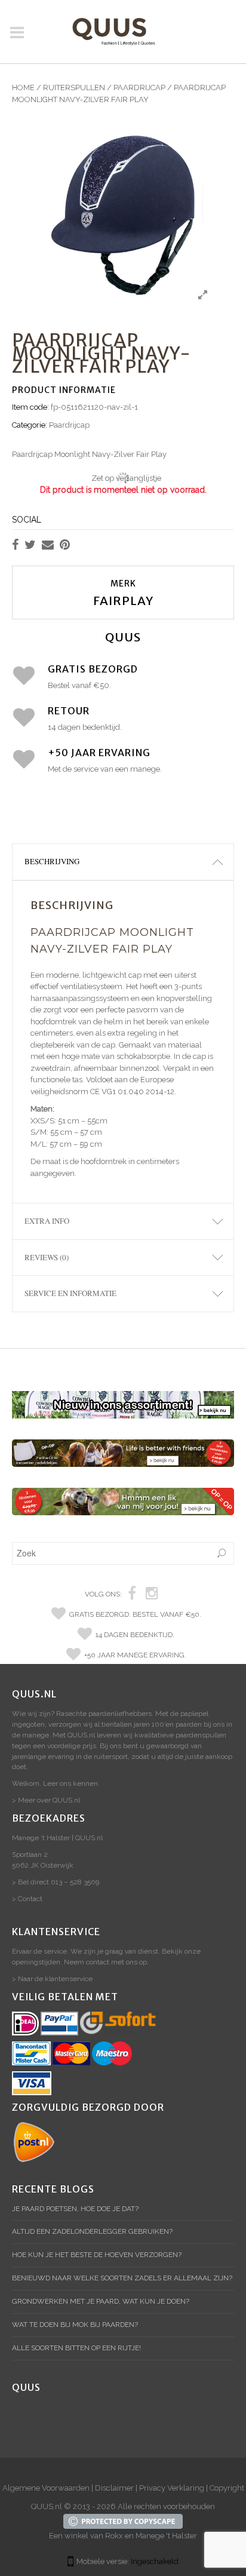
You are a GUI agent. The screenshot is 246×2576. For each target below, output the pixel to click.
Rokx (114, 2536)
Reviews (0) (47, 1257)
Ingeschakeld (155, 2561)
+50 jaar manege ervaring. (135, 1655)
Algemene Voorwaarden (46, 2488)
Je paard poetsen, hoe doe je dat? (75, 2209)
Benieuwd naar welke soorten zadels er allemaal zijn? (122, 2278)
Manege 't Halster (166, 2536)
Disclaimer (114, 2488)
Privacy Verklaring (172, 2488)
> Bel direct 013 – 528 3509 (56, 1882)
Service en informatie (70, 1293)
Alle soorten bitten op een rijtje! (76, 2348)
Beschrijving (52, 861)
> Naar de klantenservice (52, 1979)
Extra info (47, 1221)
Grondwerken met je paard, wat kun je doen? (101, 2301)
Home (23, 87)
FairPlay (123, 601)
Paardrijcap (139, 87)
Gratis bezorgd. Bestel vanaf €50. (135, 1614)
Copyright (227, 2488)
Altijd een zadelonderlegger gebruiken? (92, 2231)
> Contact (27, 1899)
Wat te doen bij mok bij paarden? (75, 2325)
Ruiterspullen (74, 87)
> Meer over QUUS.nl (46, 1800)
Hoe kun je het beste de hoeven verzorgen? (97, 2255)
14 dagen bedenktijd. (135, 1635)
